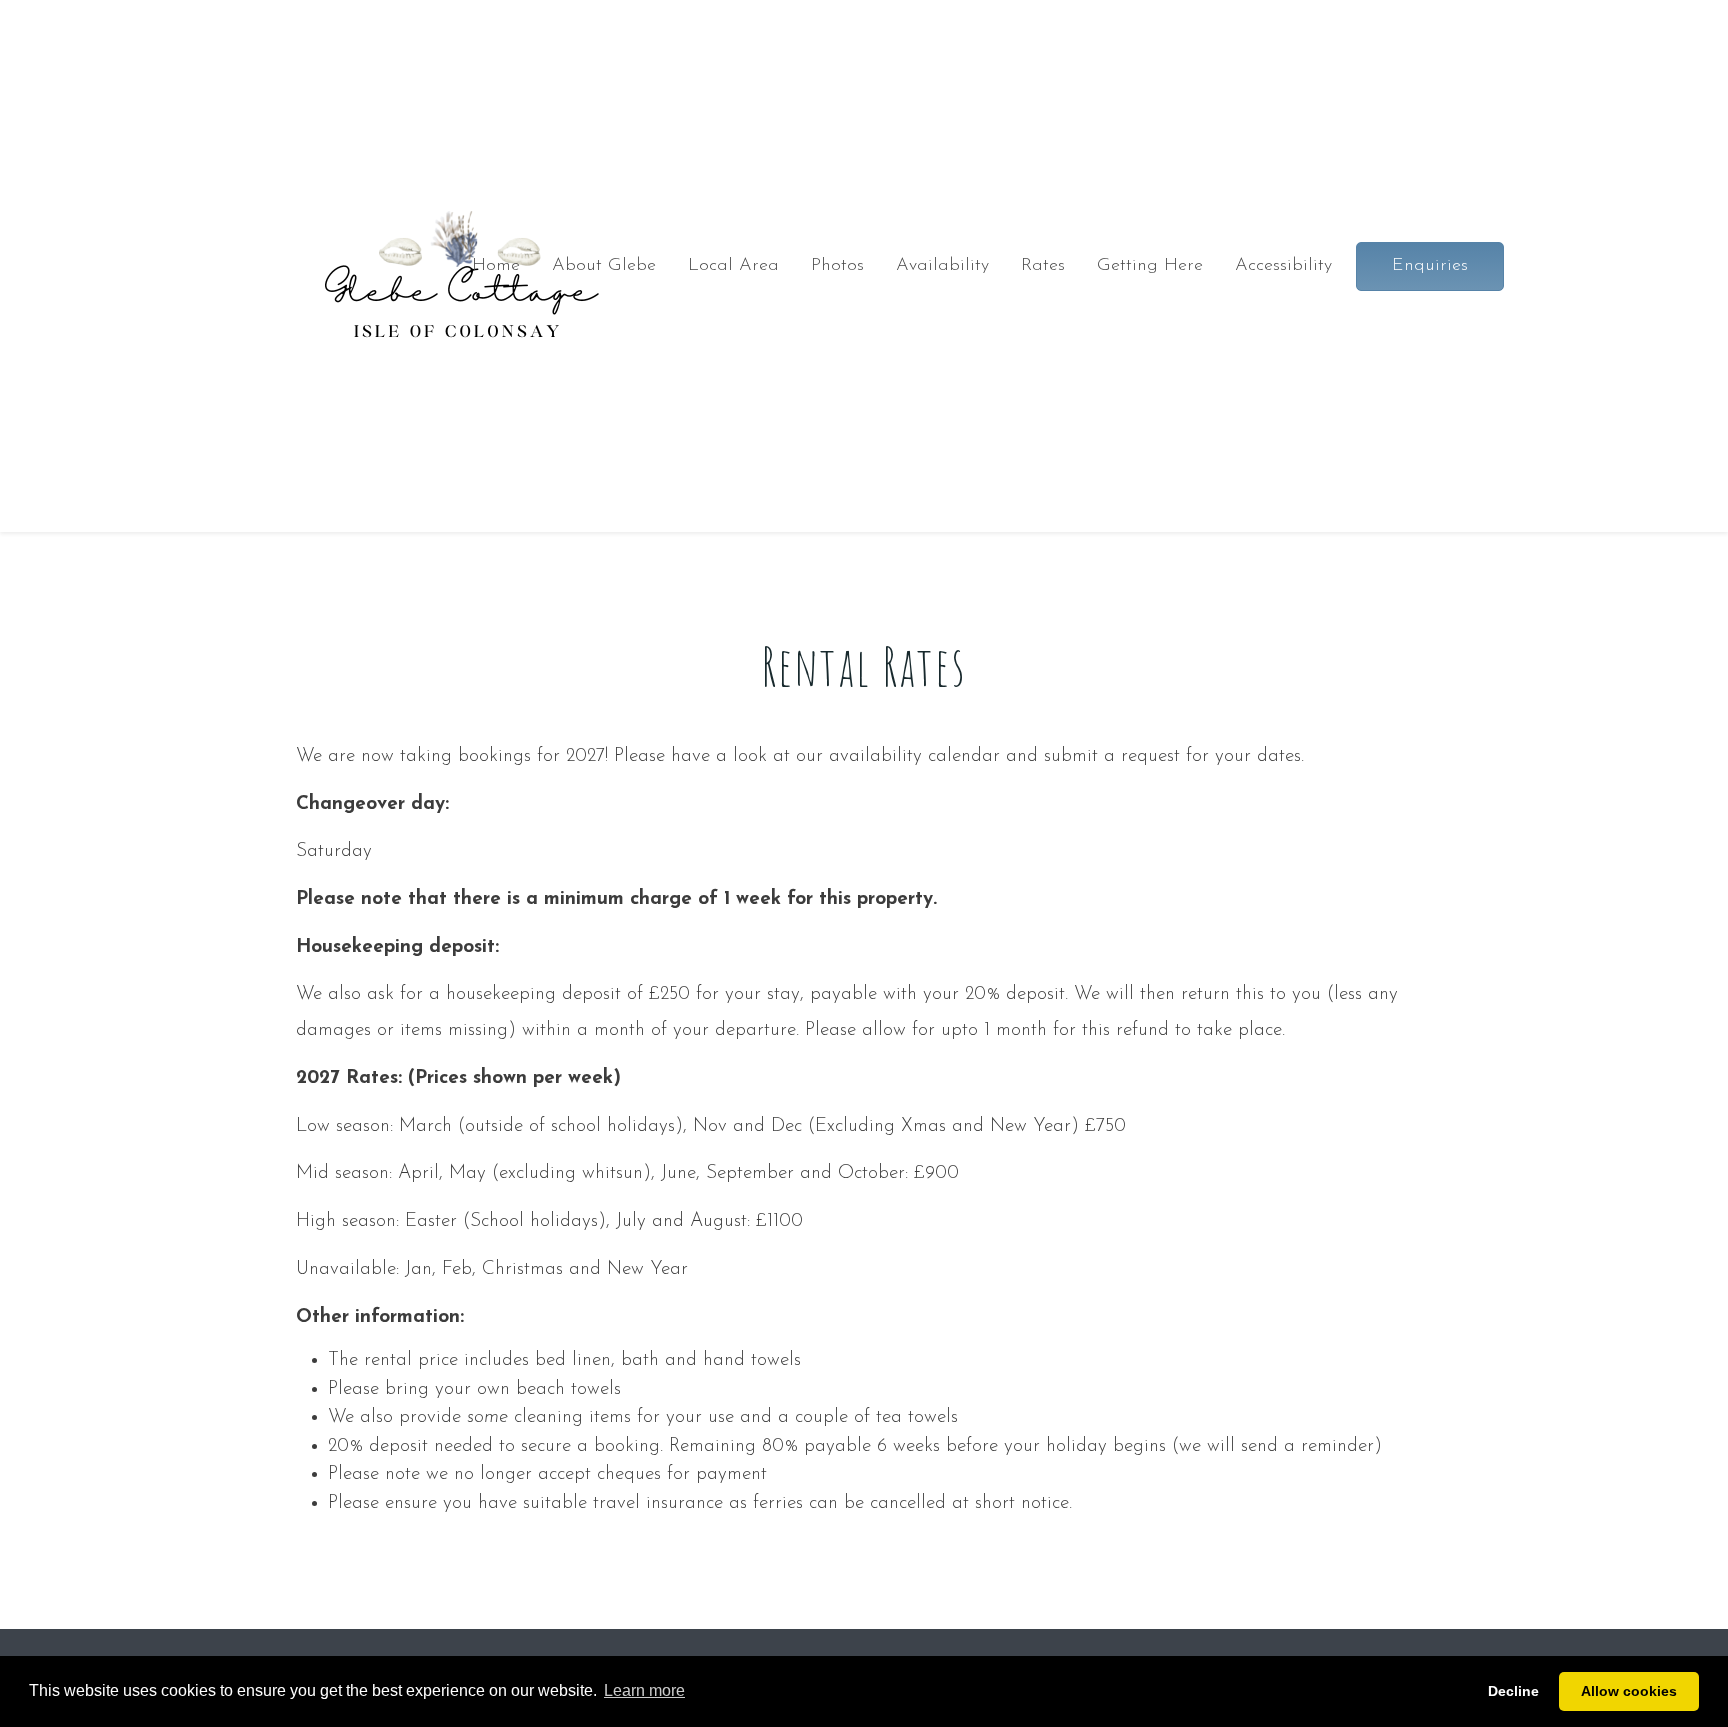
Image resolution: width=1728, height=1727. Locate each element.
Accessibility (1283, 266)
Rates (1043, 266)
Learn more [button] (644, 1690)
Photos (837, 266)
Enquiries (1430, 266)
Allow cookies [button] (1629, 1691)
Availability (942, 266)
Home (496, 266)
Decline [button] (1513, 1691)
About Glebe (604, 266)
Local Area (733, 266)
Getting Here (1150, 266)
